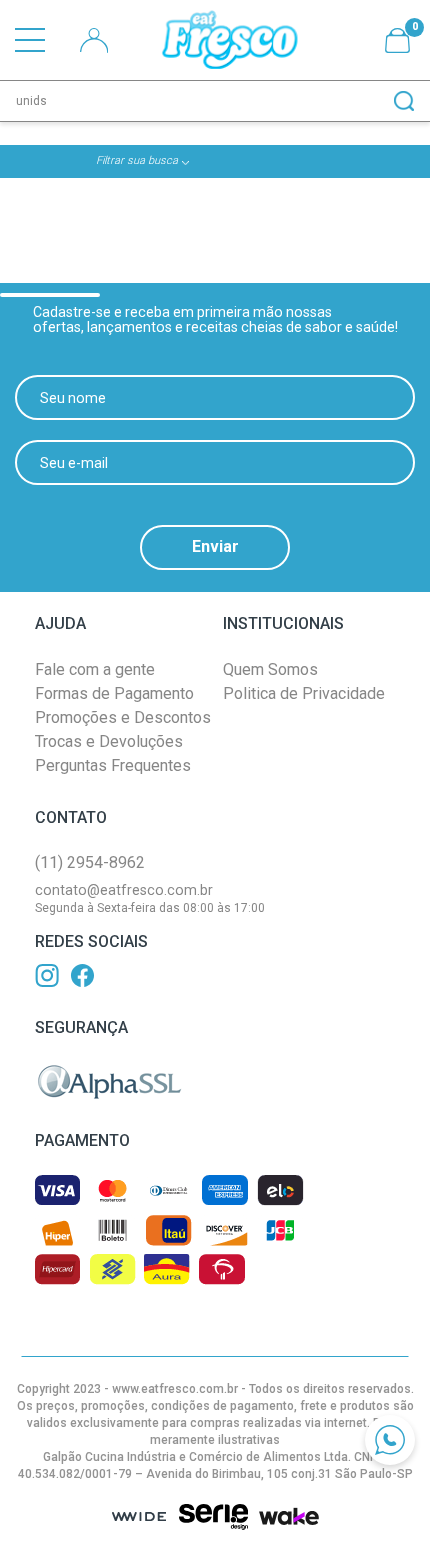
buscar (404, 101)
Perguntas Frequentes (113, 765)
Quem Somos (270, 669)
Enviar (215, 546)
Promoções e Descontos (123, 717)
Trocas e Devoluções (109, 741)
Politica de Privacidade (304, 693)
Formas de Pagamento (114, 693)
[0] (397, 40)
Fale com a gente (95, 669)
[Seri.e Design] (213, 1517)
